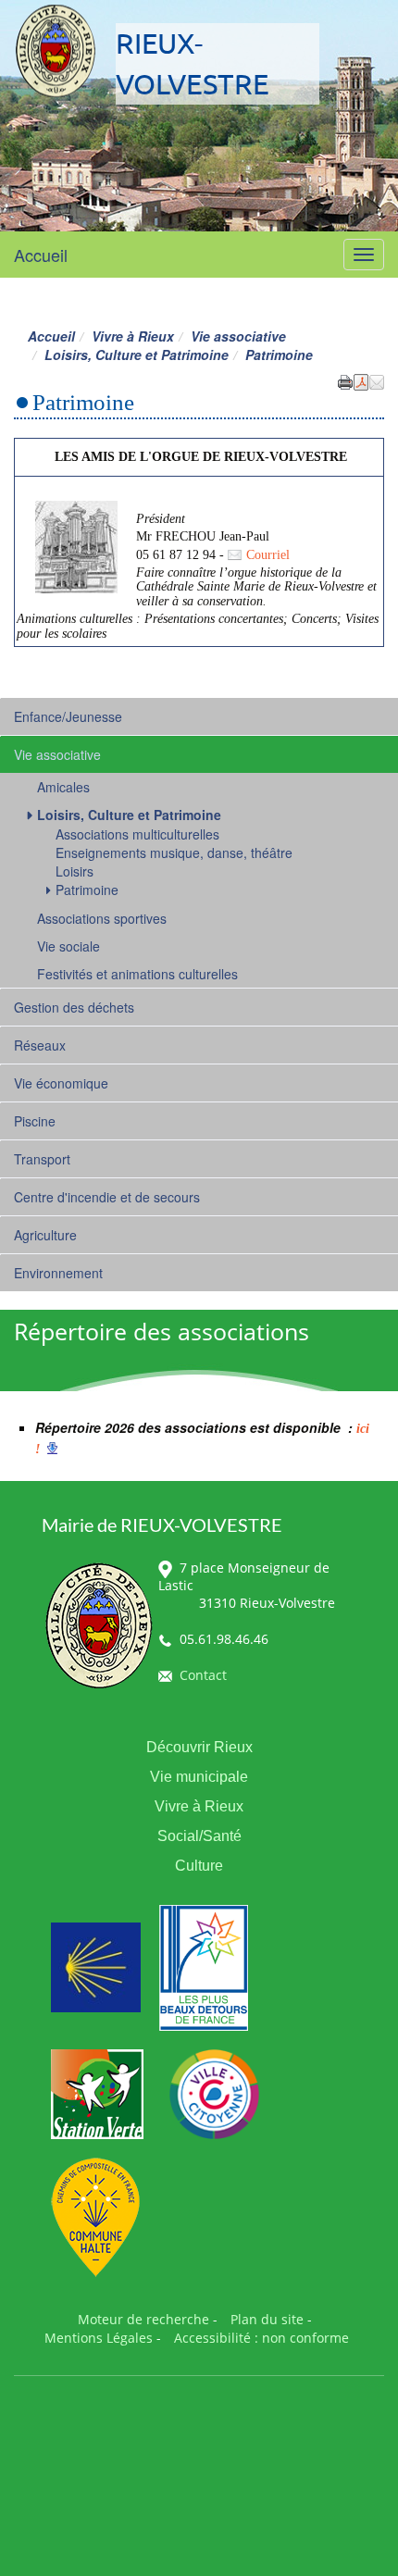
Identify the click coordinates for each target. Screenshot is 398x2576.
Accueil (41, 255)
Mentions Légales (99, 2338)
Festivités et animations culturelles (137, 974)
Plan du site (267, 2319)
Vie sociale (68, 946)
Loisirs (75, 871)
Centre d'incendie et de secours (107, 1197)
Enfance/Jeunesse (68, 716)
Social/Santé (199, 1836)
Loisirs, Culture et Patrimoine (137, 355)
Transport (42, 1159)
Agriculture (45, 1235)
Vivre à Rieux (133, 336)
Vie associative (238, 336)
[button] (377, 380)
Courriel (268, 555)
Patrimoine (87, 890)
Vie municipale (199, 1777)
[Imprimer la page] (345, 380)
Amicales (63, 787)
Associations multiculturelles (137, 834)
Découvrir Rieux (199, 1747)
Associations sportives (102, 918)
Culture (199, 1866)
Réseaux (40, 1045)
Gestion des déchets (74, 1007)
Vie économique (61, 1083)
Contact (203, 1675)
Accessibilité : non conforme (261, 2338)
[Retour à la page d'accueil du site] (56, 51)
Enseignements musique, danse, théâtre (174, 852)
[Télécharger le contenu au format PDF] (361, 380)
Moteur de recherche (143, 2319)
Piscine (35, 1121)
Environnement (58, 1273)
